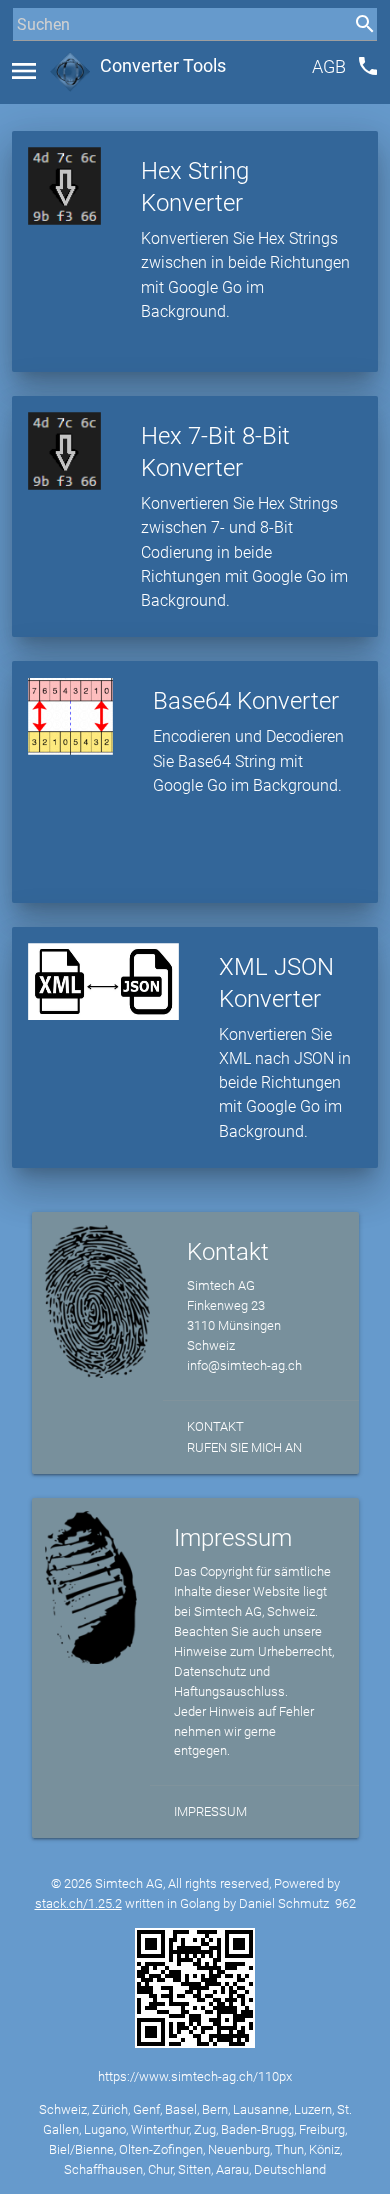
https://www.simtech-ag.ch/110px (195, 2076)
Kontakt (215, 1426)
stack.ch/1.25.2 (78, 1903)
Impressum (210, 1811)
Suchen (34, 61)
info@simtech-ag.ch (244, 1365)
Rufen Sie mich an (244, 1447)
